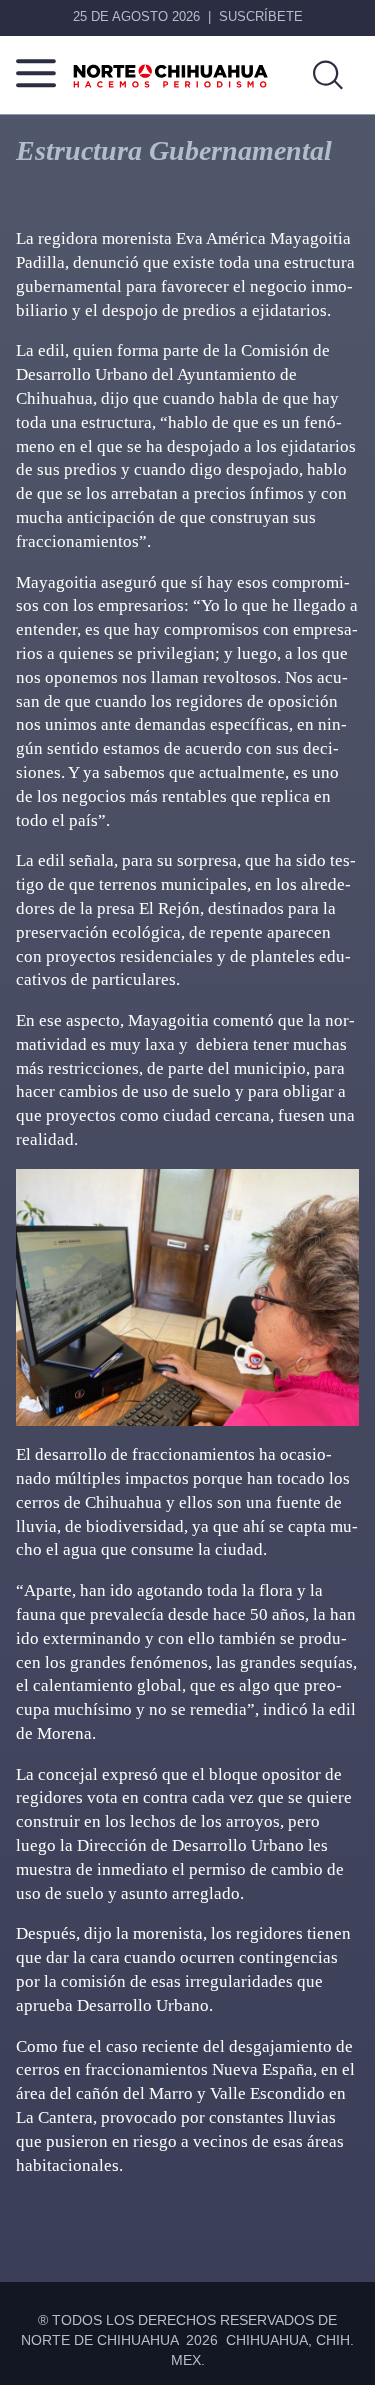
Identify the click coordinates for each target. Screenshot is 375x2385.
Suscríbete (261, 16)
